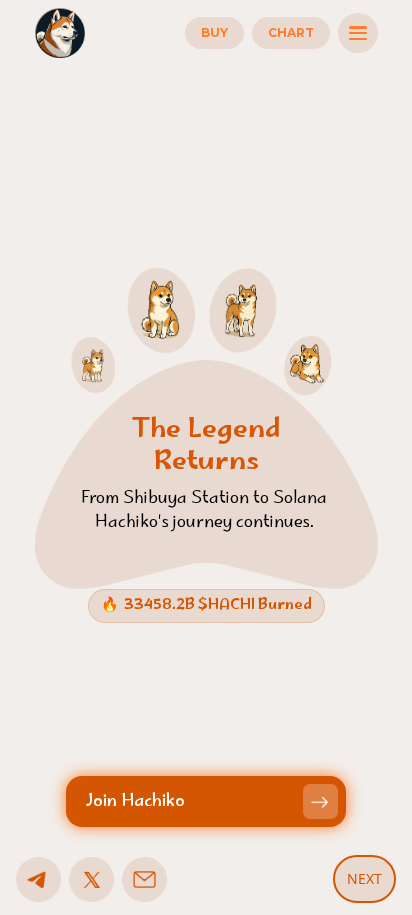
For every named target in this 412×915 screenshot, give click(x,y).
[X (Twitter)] (91, 879)
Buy (214, 32)
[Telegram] (38, 879)
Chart (291, 32)
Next (364, 878)
